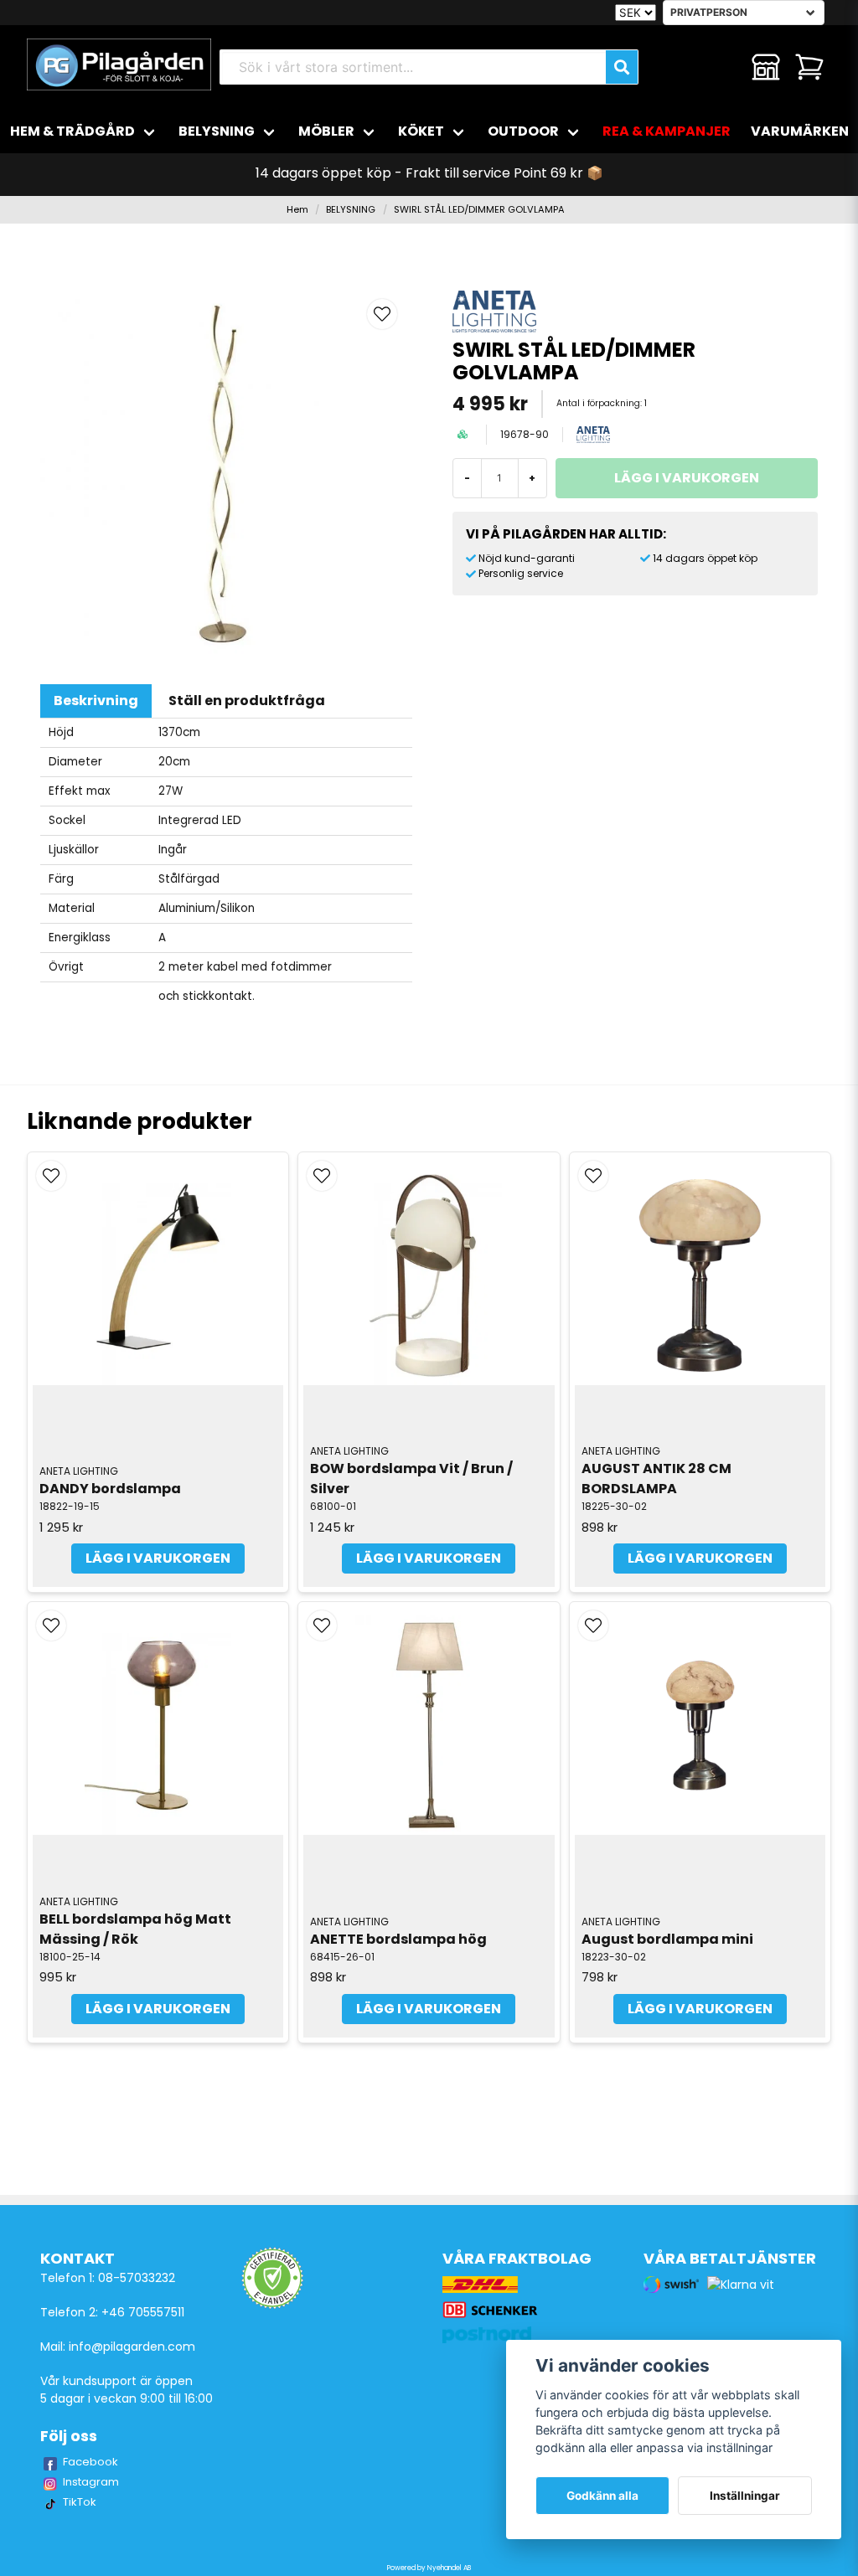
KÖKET (421, 131)
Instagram (91, 2482)
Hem (297, 209)
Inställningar (745, 2496)
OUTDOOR (523, 131)
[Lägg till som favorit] (722, 67)
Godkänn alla (602, 2496)
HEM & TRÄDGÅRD (72, 131)
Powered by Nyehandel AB (429, 2568)
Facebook (90, 2462)
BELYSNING (217, 131)
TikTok (80, 2502)
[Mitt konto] (766, 67)
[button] (382, 314)
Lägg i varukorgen (158, 1558)
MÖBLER (326, 131)
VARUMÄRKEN (800, 131)
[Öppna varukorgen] (809, 67)
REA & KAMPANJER (667, 131)
